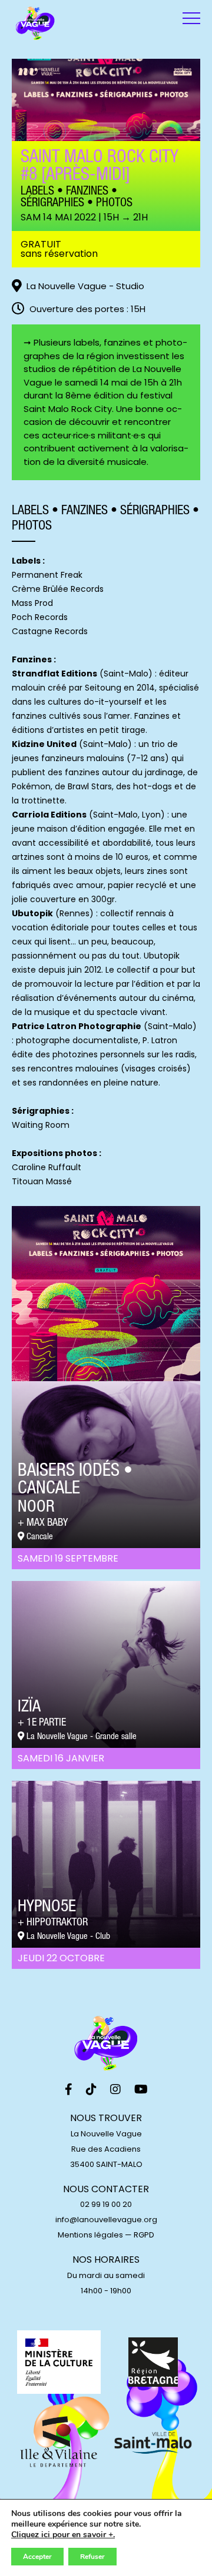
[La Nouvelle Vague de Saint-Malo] (35, 24)
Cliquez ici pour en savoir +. (63, 2535)
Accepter (37, 2557)
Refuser (92, 2557)
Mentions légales (90, 2235)
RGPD (144, 2235)
